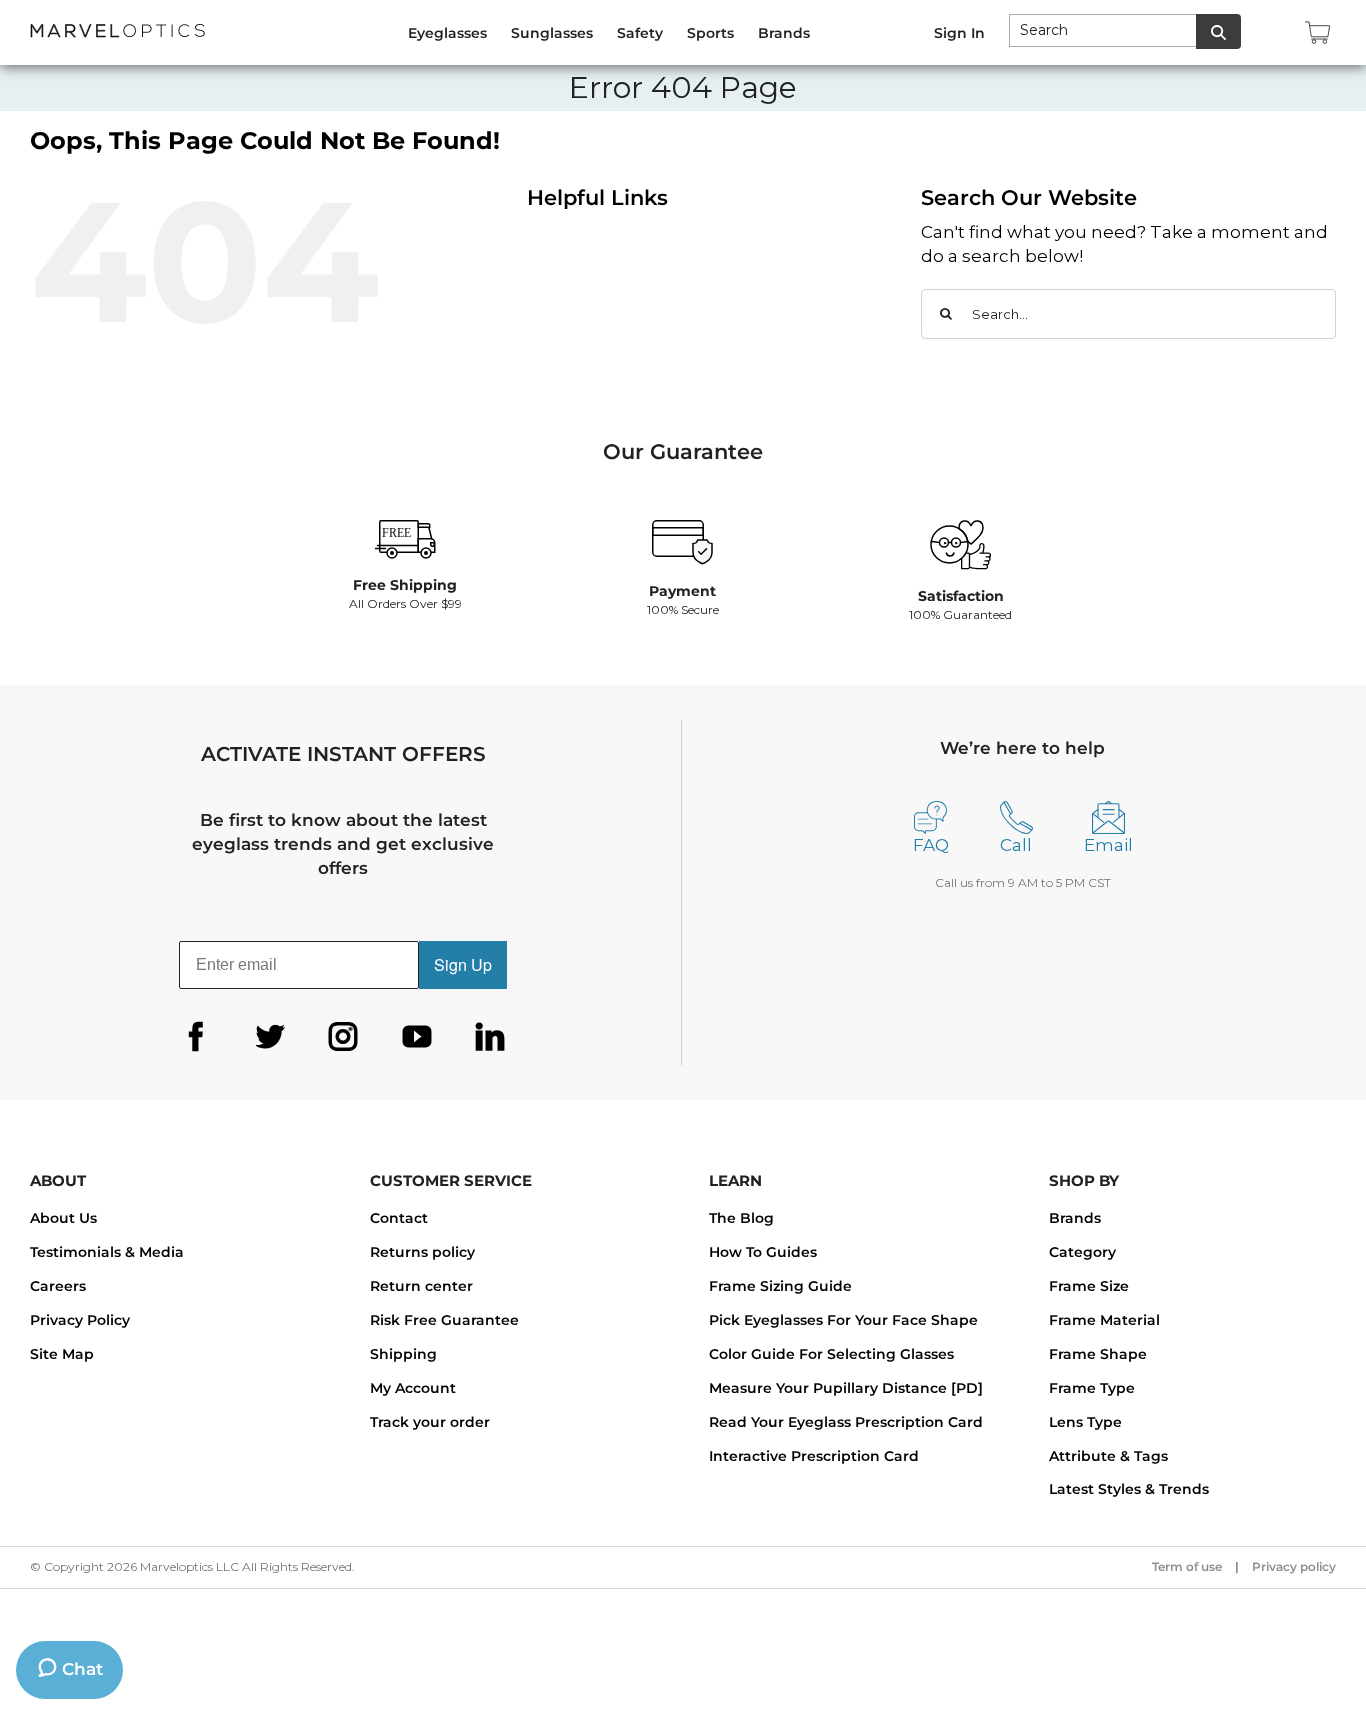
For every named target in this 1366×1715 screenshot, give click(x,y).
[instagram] (343, 1037)
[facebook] (196, 1037)
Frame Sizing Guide (780, 1286)
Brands (1075, 1218)
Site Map (62, 1354)
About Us (63, 1218)
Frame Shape (1098, 1354)
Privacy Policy (80, 1320)
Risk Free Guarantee (444, 1320)
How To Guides (763, 1252)
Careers (58, 1286)
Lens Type (1085, 1422)
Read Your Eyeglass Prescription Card (846, 1422)
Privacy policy (1294, 1566)
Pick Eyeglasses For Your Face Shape (843, 1320)
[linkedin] (490, 1037)
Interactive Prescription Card (814, 1456)
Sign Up (463, 964)
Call (1016, 845)
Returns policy (422, 1252)
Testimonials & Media (107, 1252)
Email (1108, 845)
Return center (421, 1286)
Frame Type (1092, 1388)
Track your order (430, 1422)
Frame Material (1104, 1320)
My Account (413, 1388)
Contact (399, 1218)
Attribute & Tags (1108, 1456)
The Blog (741, 1218)
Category (1082, 1252)
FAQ (931, 845)
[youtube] (417, 1037)
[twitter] (270, 1037)
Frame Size (1089, 1286)
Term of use (1187, 1566)
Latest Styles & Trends (1129, 1489)
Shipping (403, 1354)
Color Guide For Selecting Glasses (831, 1354)
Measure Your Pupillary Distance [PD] (846, 1388)
